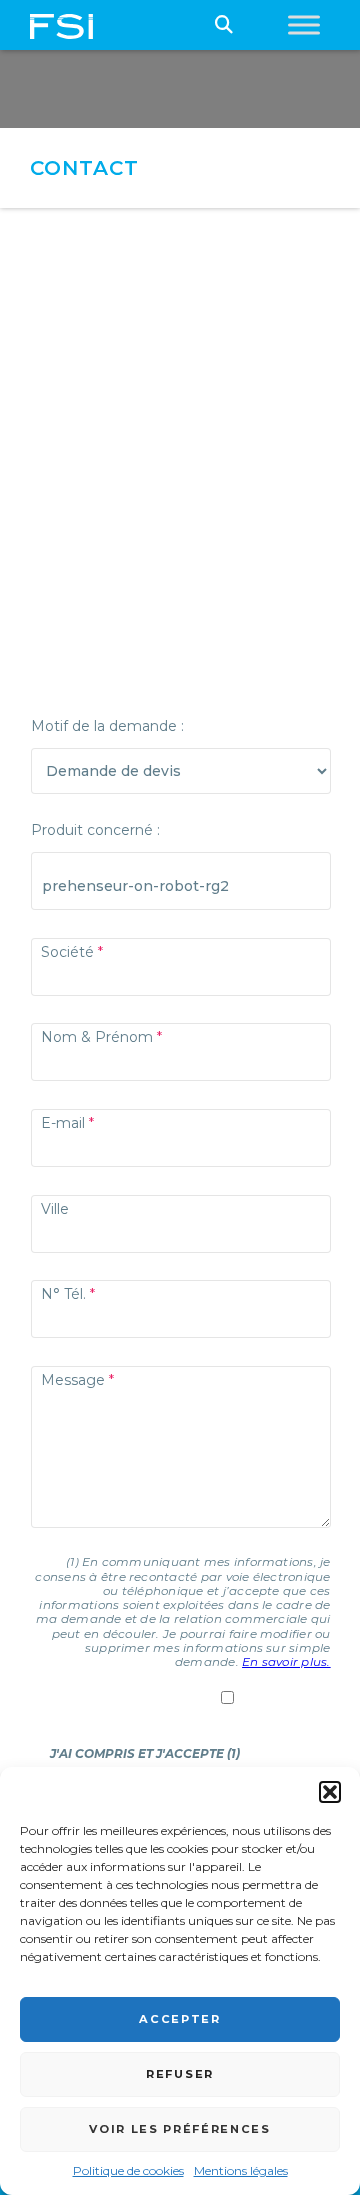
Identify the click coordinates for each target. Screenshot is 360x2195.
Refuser (180, 2074)
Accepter (179, 2019)
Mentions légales (241, 2170)
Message (73, 1380)
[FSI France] (61, 25)
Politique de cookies (128, 2170)
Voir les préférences (180, 2129)
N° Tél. (63, 1294)
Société (67, 952)
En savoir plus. (286, 1661)
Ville (55, 1209)
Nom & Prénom (97, 1037)
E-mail (63, 1123)
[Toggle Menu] (304, 24)
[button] (330, 1792)
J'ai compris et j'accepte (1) (145, 1753)
